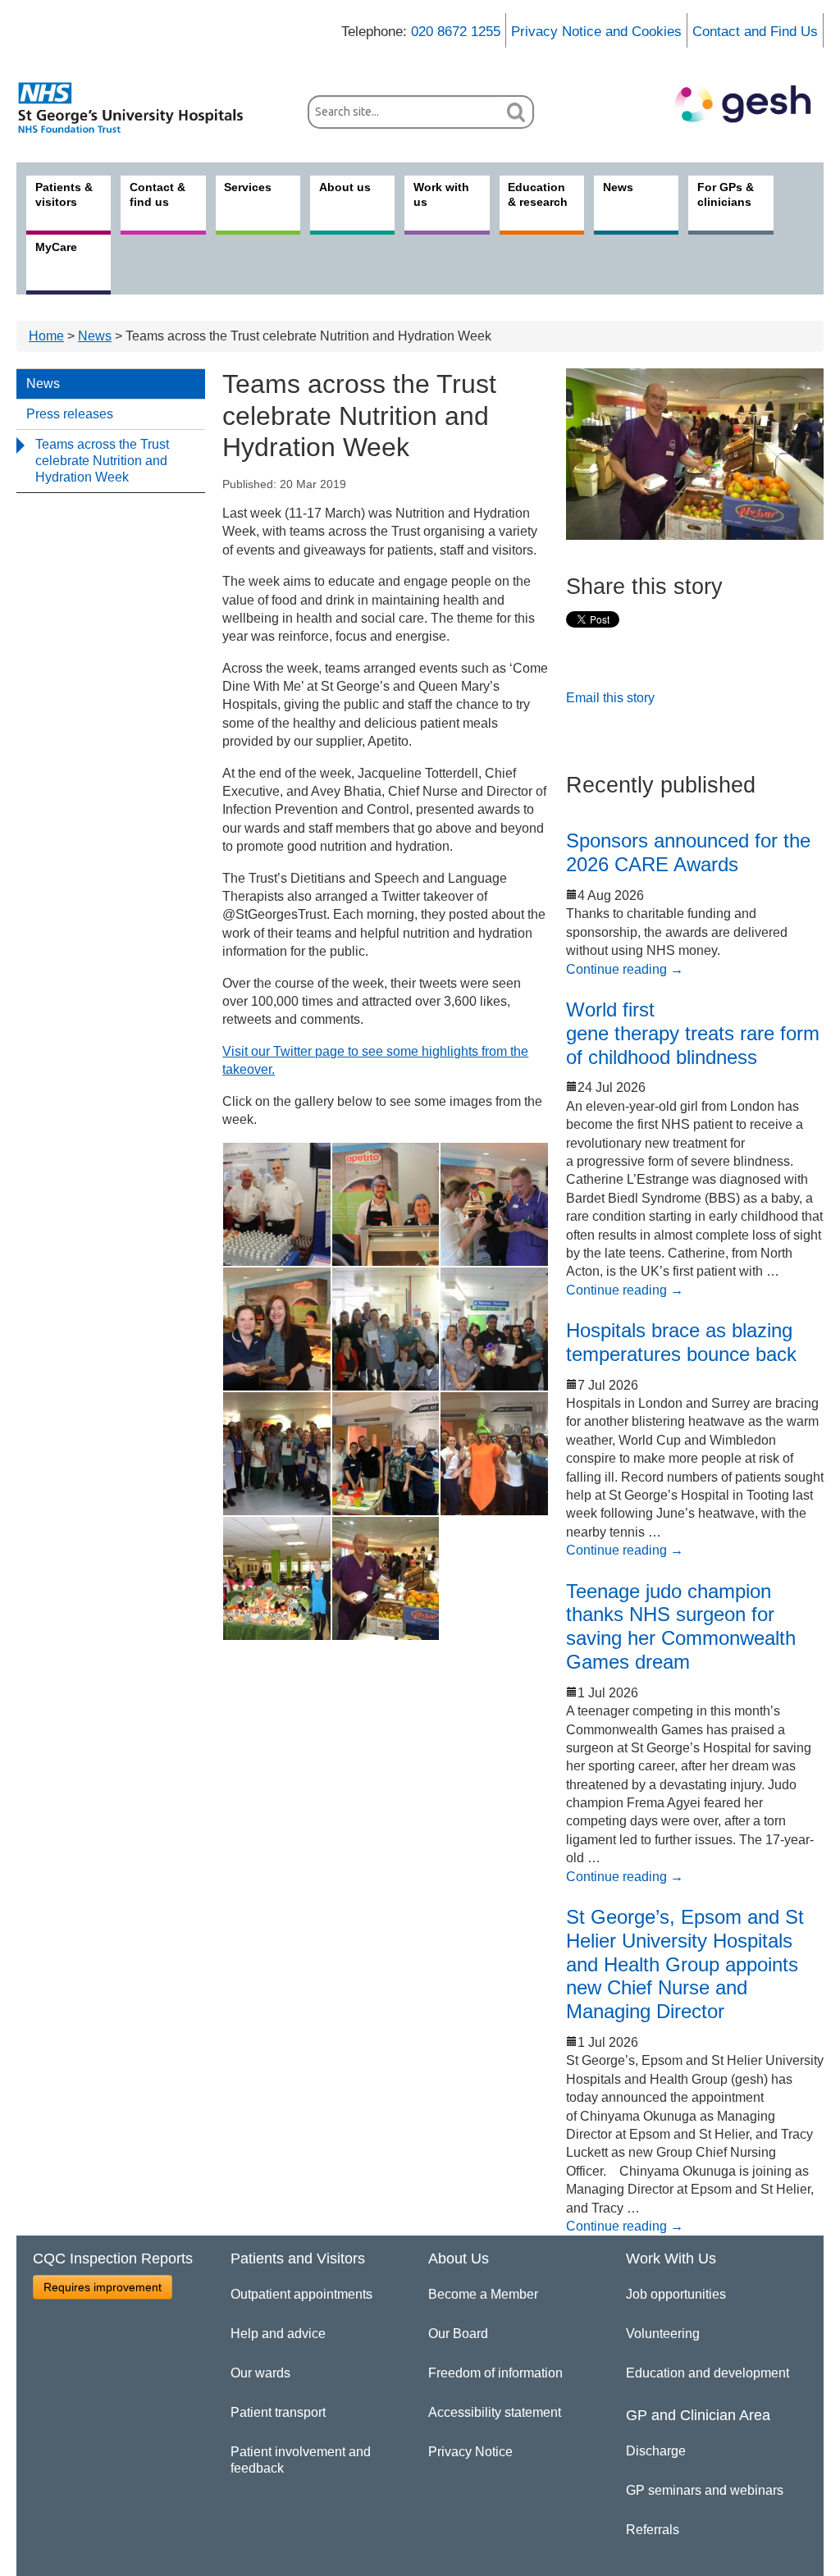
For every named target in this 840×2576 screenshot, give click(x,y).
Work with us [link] (441, 194)
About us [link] (345, 187)
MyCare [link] (56, 247)
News (95, 336)
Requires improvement (103, 2287)
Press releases (70, 414)
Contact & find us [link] (157, 194)
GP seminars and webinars (705, 2490)
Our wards (260, 2373)
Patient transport (278, 2412)
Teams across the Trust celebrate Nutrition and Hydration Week (102, 461)
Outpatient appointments (301, 2294)
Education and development (708, 2373)
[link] (139, 107)
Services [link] (248, 187)
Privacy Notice (470, 2452)
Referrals (653, 2530)
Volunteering (663, 2334)
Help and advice (278, 2334)
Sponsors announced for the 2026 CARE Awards (688, 852)
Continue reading (625, 969)
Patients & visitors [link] (64, 194)
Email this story (610, 698)
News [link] (618, 187)
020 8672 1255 (456, 32)
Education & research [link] (538, 194)
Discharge (656, 2451)
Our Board (458, 2334)
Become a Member (483, 2294)
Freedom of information (495, 2373)
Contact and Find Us (755, 32)
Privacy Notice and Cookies (596, 32)
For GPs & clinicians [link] (726, 194)
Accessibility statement (495, 2412)
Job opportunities (676, 2294)
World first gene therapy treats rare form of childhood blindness (693, 1033)
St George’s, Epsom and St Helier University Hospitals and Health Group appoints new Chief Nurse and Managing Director (685, 1964)
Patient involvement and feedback (301, 2460)
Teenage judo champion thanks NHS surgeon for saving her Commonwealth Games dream (681, 1626)
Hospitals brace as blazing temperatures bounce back (681, 1342)
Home (46, 336)
